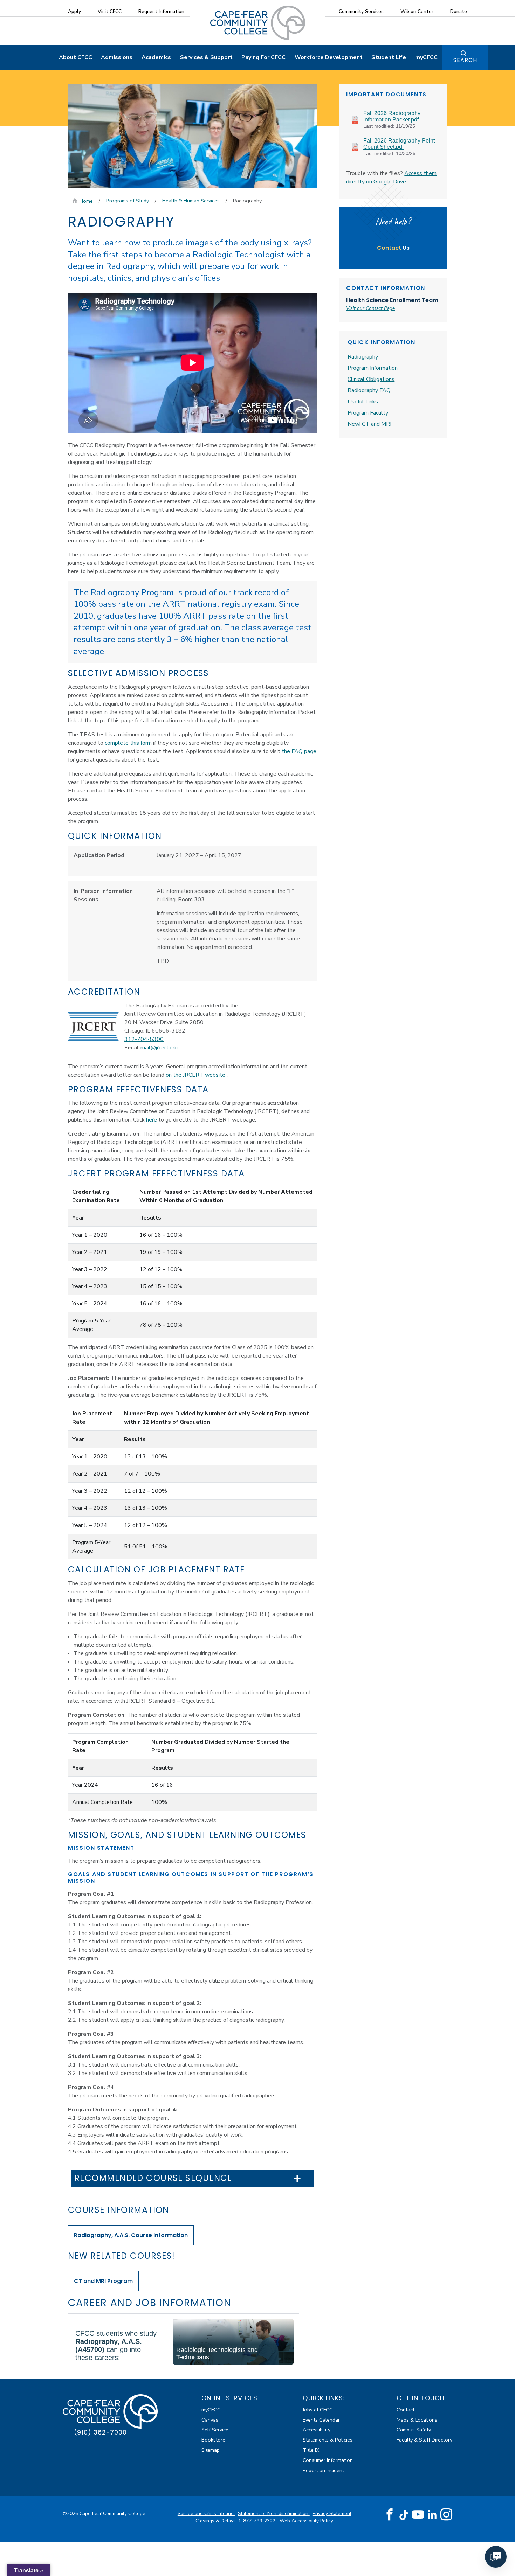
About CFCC (75, 57)
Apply (74, 11)
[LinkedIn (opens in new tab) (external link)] (432, 2515)
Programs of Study (128, 201)
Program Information (373, 368)
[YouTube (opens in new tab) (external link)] (418, 2515)
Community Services (361, 11)
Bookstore (213, 2440)
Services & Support (206, 57)
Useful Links (363, 402)
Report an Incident (323, 2470)
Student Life (389, 57)
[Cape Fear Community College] (258, 22)
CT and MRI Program (103, 2281)
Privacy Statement (332, 2513)
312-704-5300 (144, 1039)
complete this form (129, 743)
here (152, 1120)
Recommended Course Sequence (153, 2178)
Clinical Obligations (371, 379)
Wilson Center (417, 11)
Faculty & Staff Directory (424, 2440)
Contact (406, 2410)
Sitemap (211, 2450)
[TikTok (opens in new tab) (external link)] (404, 2515)
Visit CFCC (110, 11)
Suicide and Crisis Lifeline (206, 2513)
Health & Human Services (191, 201)
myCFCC (426, 57)
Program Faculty (368, 413)
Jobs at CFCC (318, 2410)
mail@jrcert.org (159, 1048)
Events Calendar (321, 2420)
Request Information (161, 11)
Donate (459, 11)
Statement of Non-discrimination (274, 2513)
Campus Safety (414, 2430)
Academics (156, 57)
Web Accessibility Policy (306, 2521)
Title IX (311, 2450)
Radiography (363, 357)
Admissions (117, 57)
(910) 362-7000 (100, 2432)
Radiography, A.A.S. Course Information (131, 2235)
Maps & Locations (417, 2420)
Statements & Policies (328, 2440)
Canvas (210, 2420)
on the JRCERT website (196, 1075)
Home (86, 201)
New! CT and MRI (369, 424)
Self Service (215, 2430)
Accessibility (317, 2430)
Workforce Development (329, 57)
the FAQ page (299, 751)
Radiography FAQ (369, 390)
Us (393, 248)
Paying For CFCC (263, 57)
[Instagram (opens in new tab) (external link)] (446, 2515)
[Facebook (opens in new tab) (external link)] (390, 2515)
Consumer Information (328, 2460)
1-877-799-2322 (257, 2521)
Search (465, 60)
